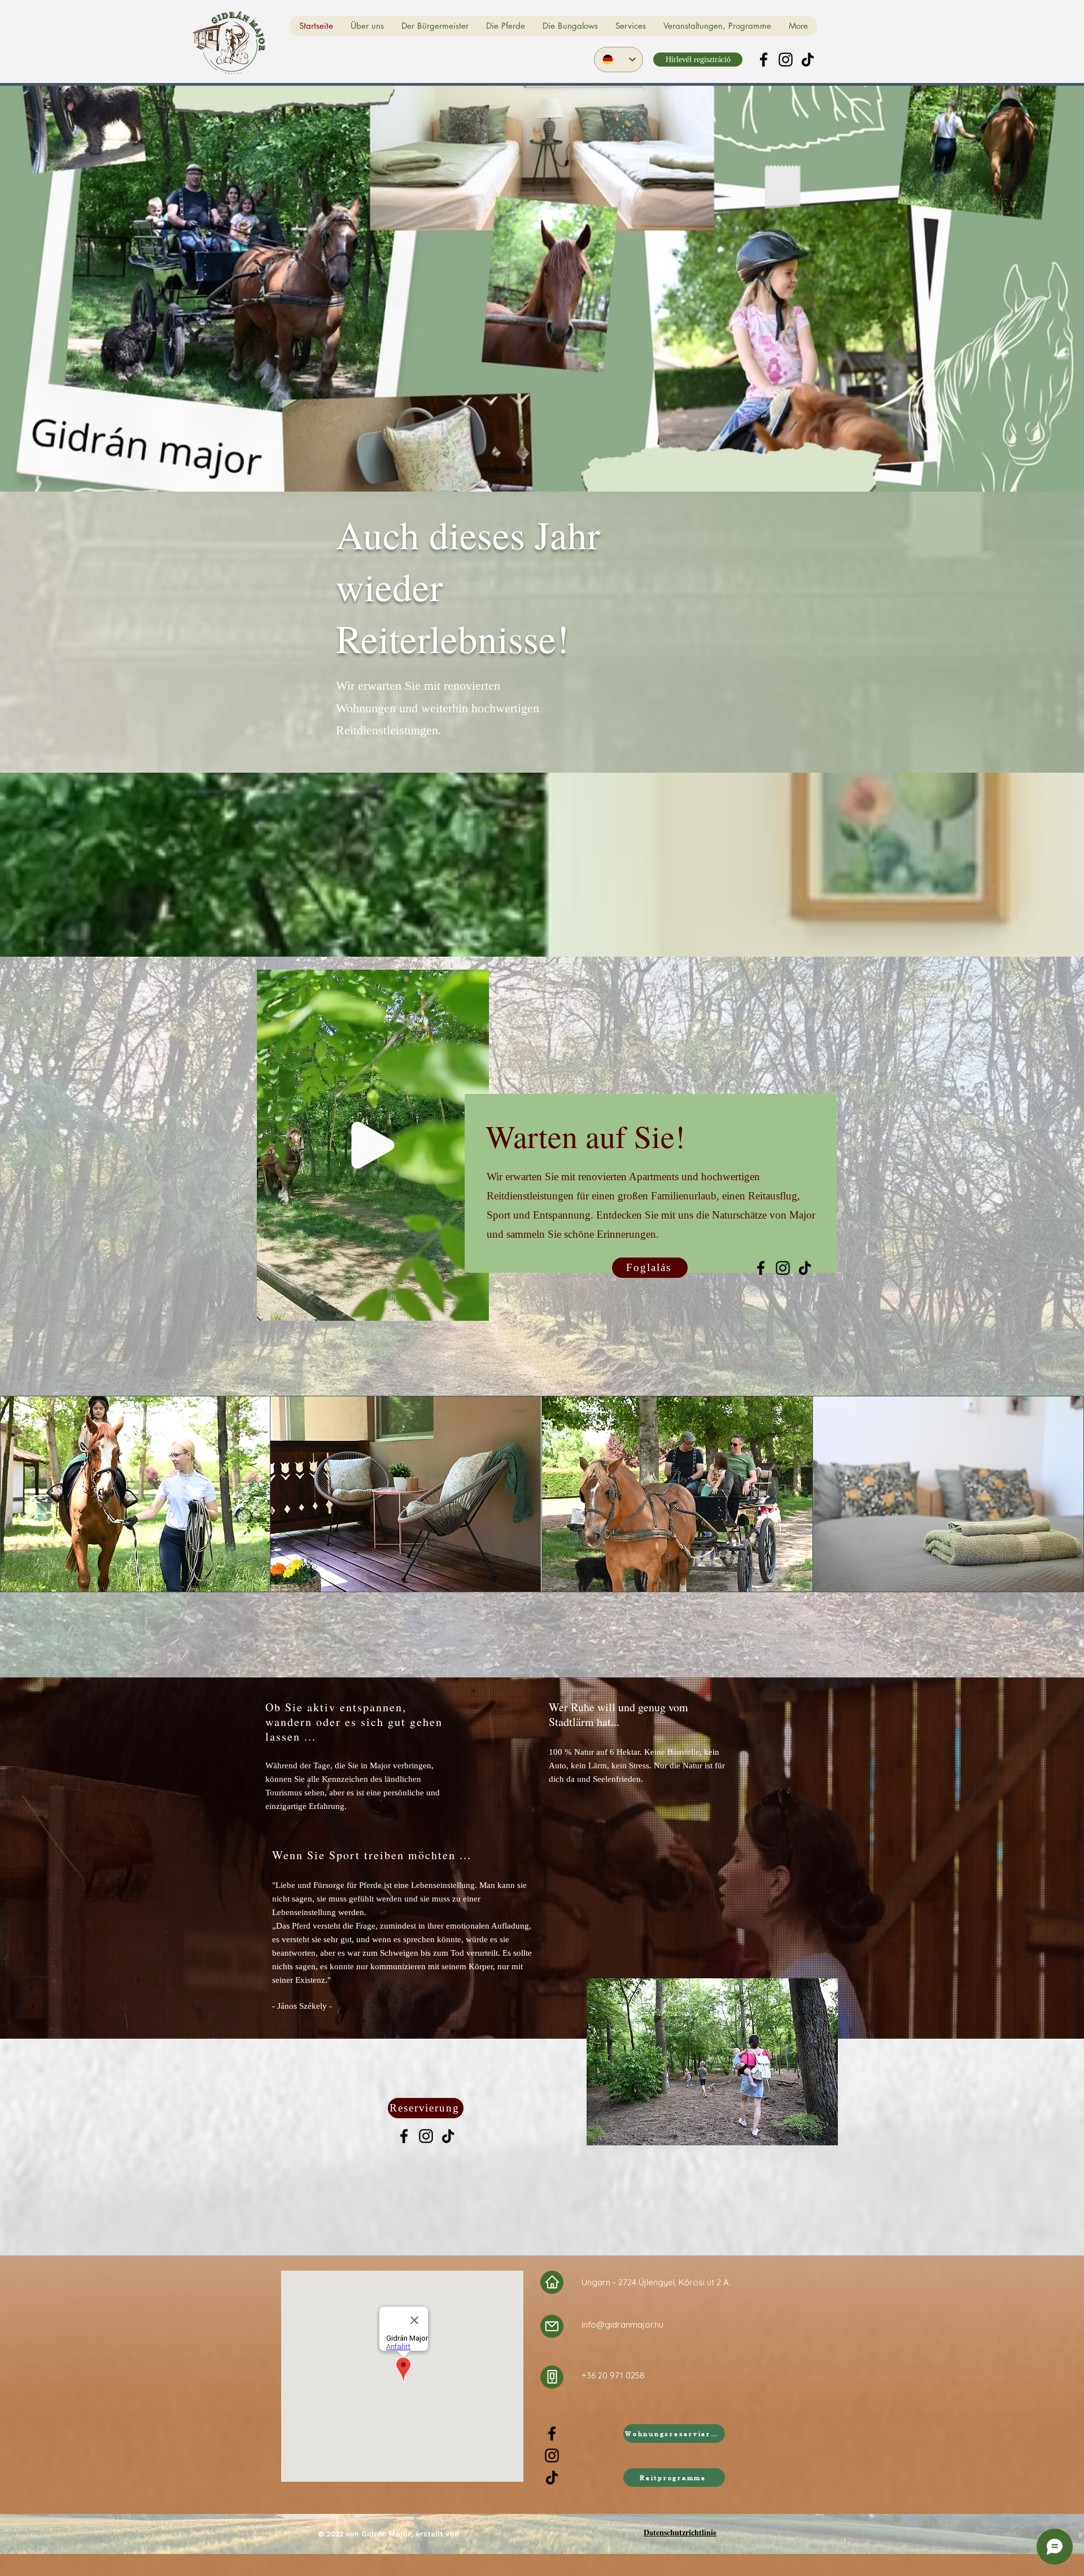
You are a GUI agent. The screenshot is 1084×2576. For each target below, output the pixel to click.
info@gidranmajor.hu (622, 2325)
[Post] (552, 2326)
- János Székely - (302, 2006)
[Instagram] (786, 60)
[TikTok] (808, 60)
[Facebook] (764, 60)
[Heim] (552, 2282)
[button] (475, 1308)
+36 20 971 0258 (613, 2375)
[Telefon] (552, 2377)
